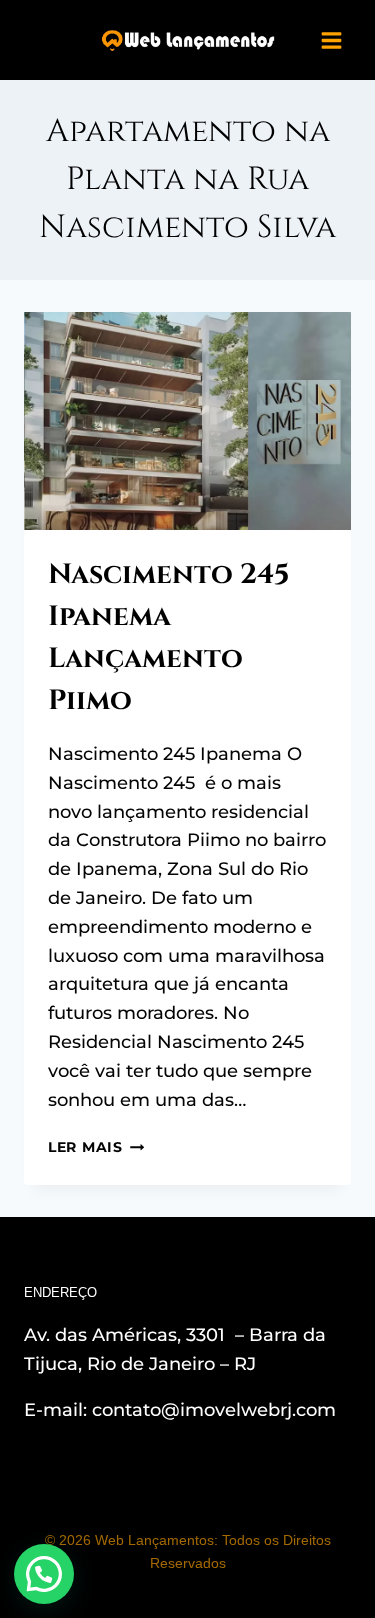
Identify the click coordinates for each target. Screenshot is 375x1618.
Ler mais (96, 1147)
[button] (44, 1574)
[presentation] (187, 421)
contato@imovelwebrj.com (214, 1410)
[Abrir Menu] (331, 40)
